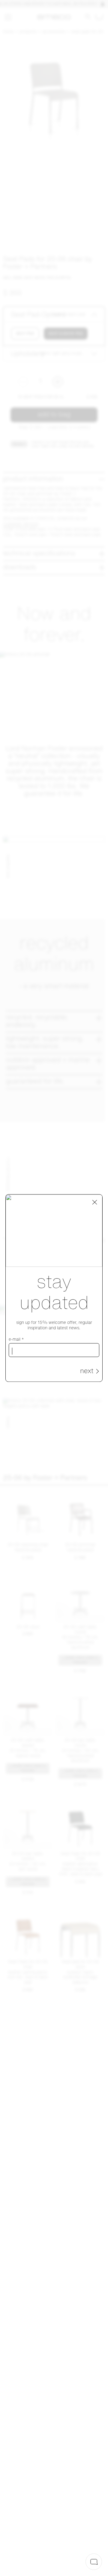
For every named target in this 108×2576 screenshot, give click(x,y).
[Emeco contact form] (94, 2562)
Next (87, 1371)
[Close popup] (95, 1202)
